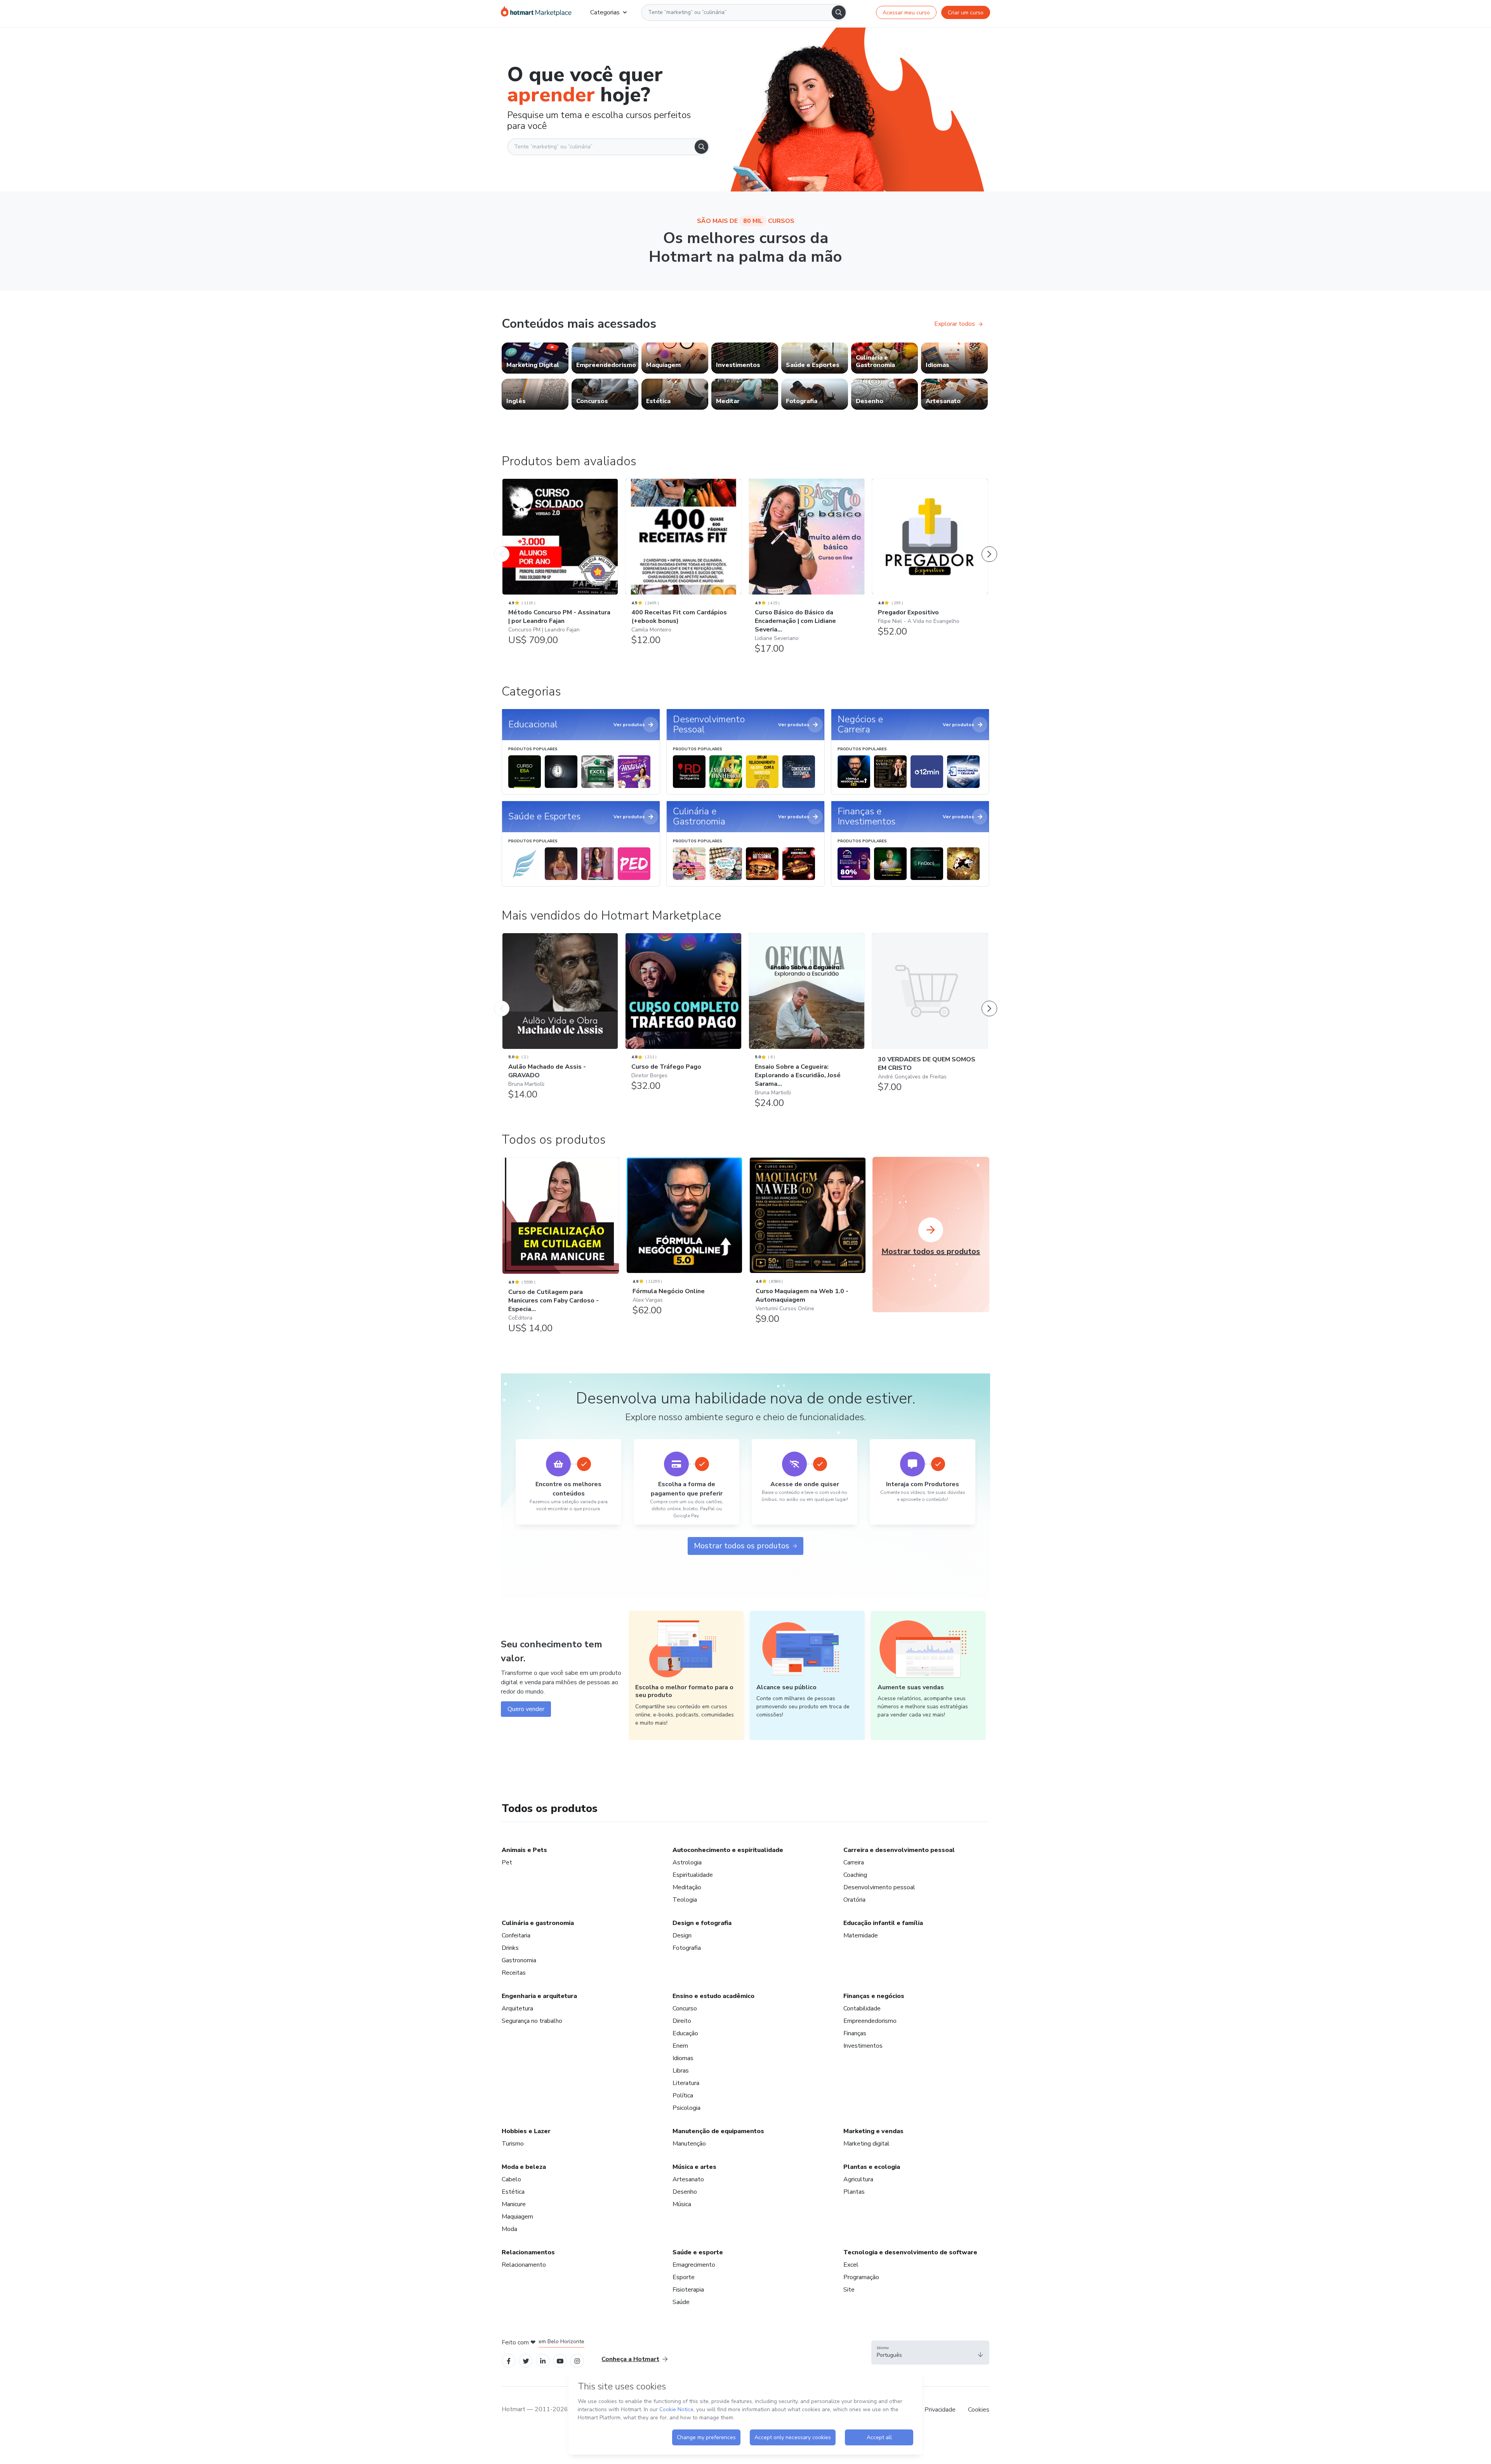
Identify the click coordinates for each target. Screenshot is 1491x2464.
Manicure (514, 2204)
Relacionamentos (528, 2252)
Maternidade (861, 1935)
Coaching (855, 1875)
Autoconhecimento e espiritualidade (728, 1850)
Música (682, 2204)
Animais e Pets (524, 1850)
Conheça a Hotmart (630, 2359)
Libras (681, 2071)
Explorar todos (955, 324)
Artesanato (688, 2179)
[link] (535, 358)
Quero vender (526, 1709)
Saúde (681, 2302)
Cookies (979, 2410)
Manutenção (689, 2144)
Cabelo (511, 2179)
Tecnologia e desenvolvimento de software (910, 2252)
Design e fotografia (702, 1923)
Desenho (685, 2192)
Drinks (510, 1948)
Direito (682, 2021)
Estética (513, 2192)
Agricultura (858, 2179)
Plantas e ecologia (872, 2167)
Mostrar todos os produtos (742, 1546)
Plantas (854, 2192)
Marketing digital (866, 2144)
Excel (851, 2265)
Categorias (605, 12)
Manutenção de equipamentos (718, 2131)
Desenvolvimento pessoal (879, 1887)
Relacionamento (524, 2265)
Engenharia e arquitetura (539, 1996)
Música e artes (694, 2167)
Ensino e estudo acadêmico (713, 1996)
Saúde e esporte (698, 2252)
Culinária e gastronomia (538, 1923)
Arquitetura (517, 2008)
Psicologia (686, 2108)
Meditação (687, 1887)
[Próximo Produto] (989, 546)
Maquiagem (517, 2217)
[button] (930, 2353)
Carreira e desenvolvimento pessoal (899, 1850)
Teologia (685, 1900)
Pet (507, 1862)
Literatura (686, 2083)
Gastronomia (519, 1960)
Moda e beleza (524, 2167)
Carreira (854, 1862)
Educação (685, 2033)
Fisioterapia (688, 2290)
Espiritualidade (693, 1875)
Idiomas (683, 2058)
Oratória (854, 1900)
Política (683, 2095)
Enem (680, 2046)
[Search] (839, 12)
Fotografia (687, 1948)
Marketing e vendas (873, 2131)
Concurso (685, 2008)
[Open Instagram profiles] (577, 2361)
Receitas (514, 1973)
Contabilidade (862, 2008)
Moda (509, 2229)
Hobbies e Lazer (526, 2131)
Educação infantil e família (883, 1923)
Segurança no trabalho (532, 2021)
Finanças (855, 2033)
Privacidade (940, 2410)
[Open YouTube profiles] (560, 2361)
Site (849, 2290)
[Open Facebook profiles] (509, 2361)
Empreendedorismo (870, 2021)
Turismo (513, 2144)
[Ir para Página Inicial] (536, 12)
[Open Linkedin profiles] (543, 2361)
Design (682, 1935)
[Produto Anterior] (502, 546)
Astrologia (687, 1862)
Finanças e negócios (874, 1996)
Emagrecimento (694, 2265)
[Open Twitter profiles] (526, 2361)
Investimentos (863, 2046)
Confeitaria (516, 1935)
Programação (861, 2277)
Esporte (684, 2277)
